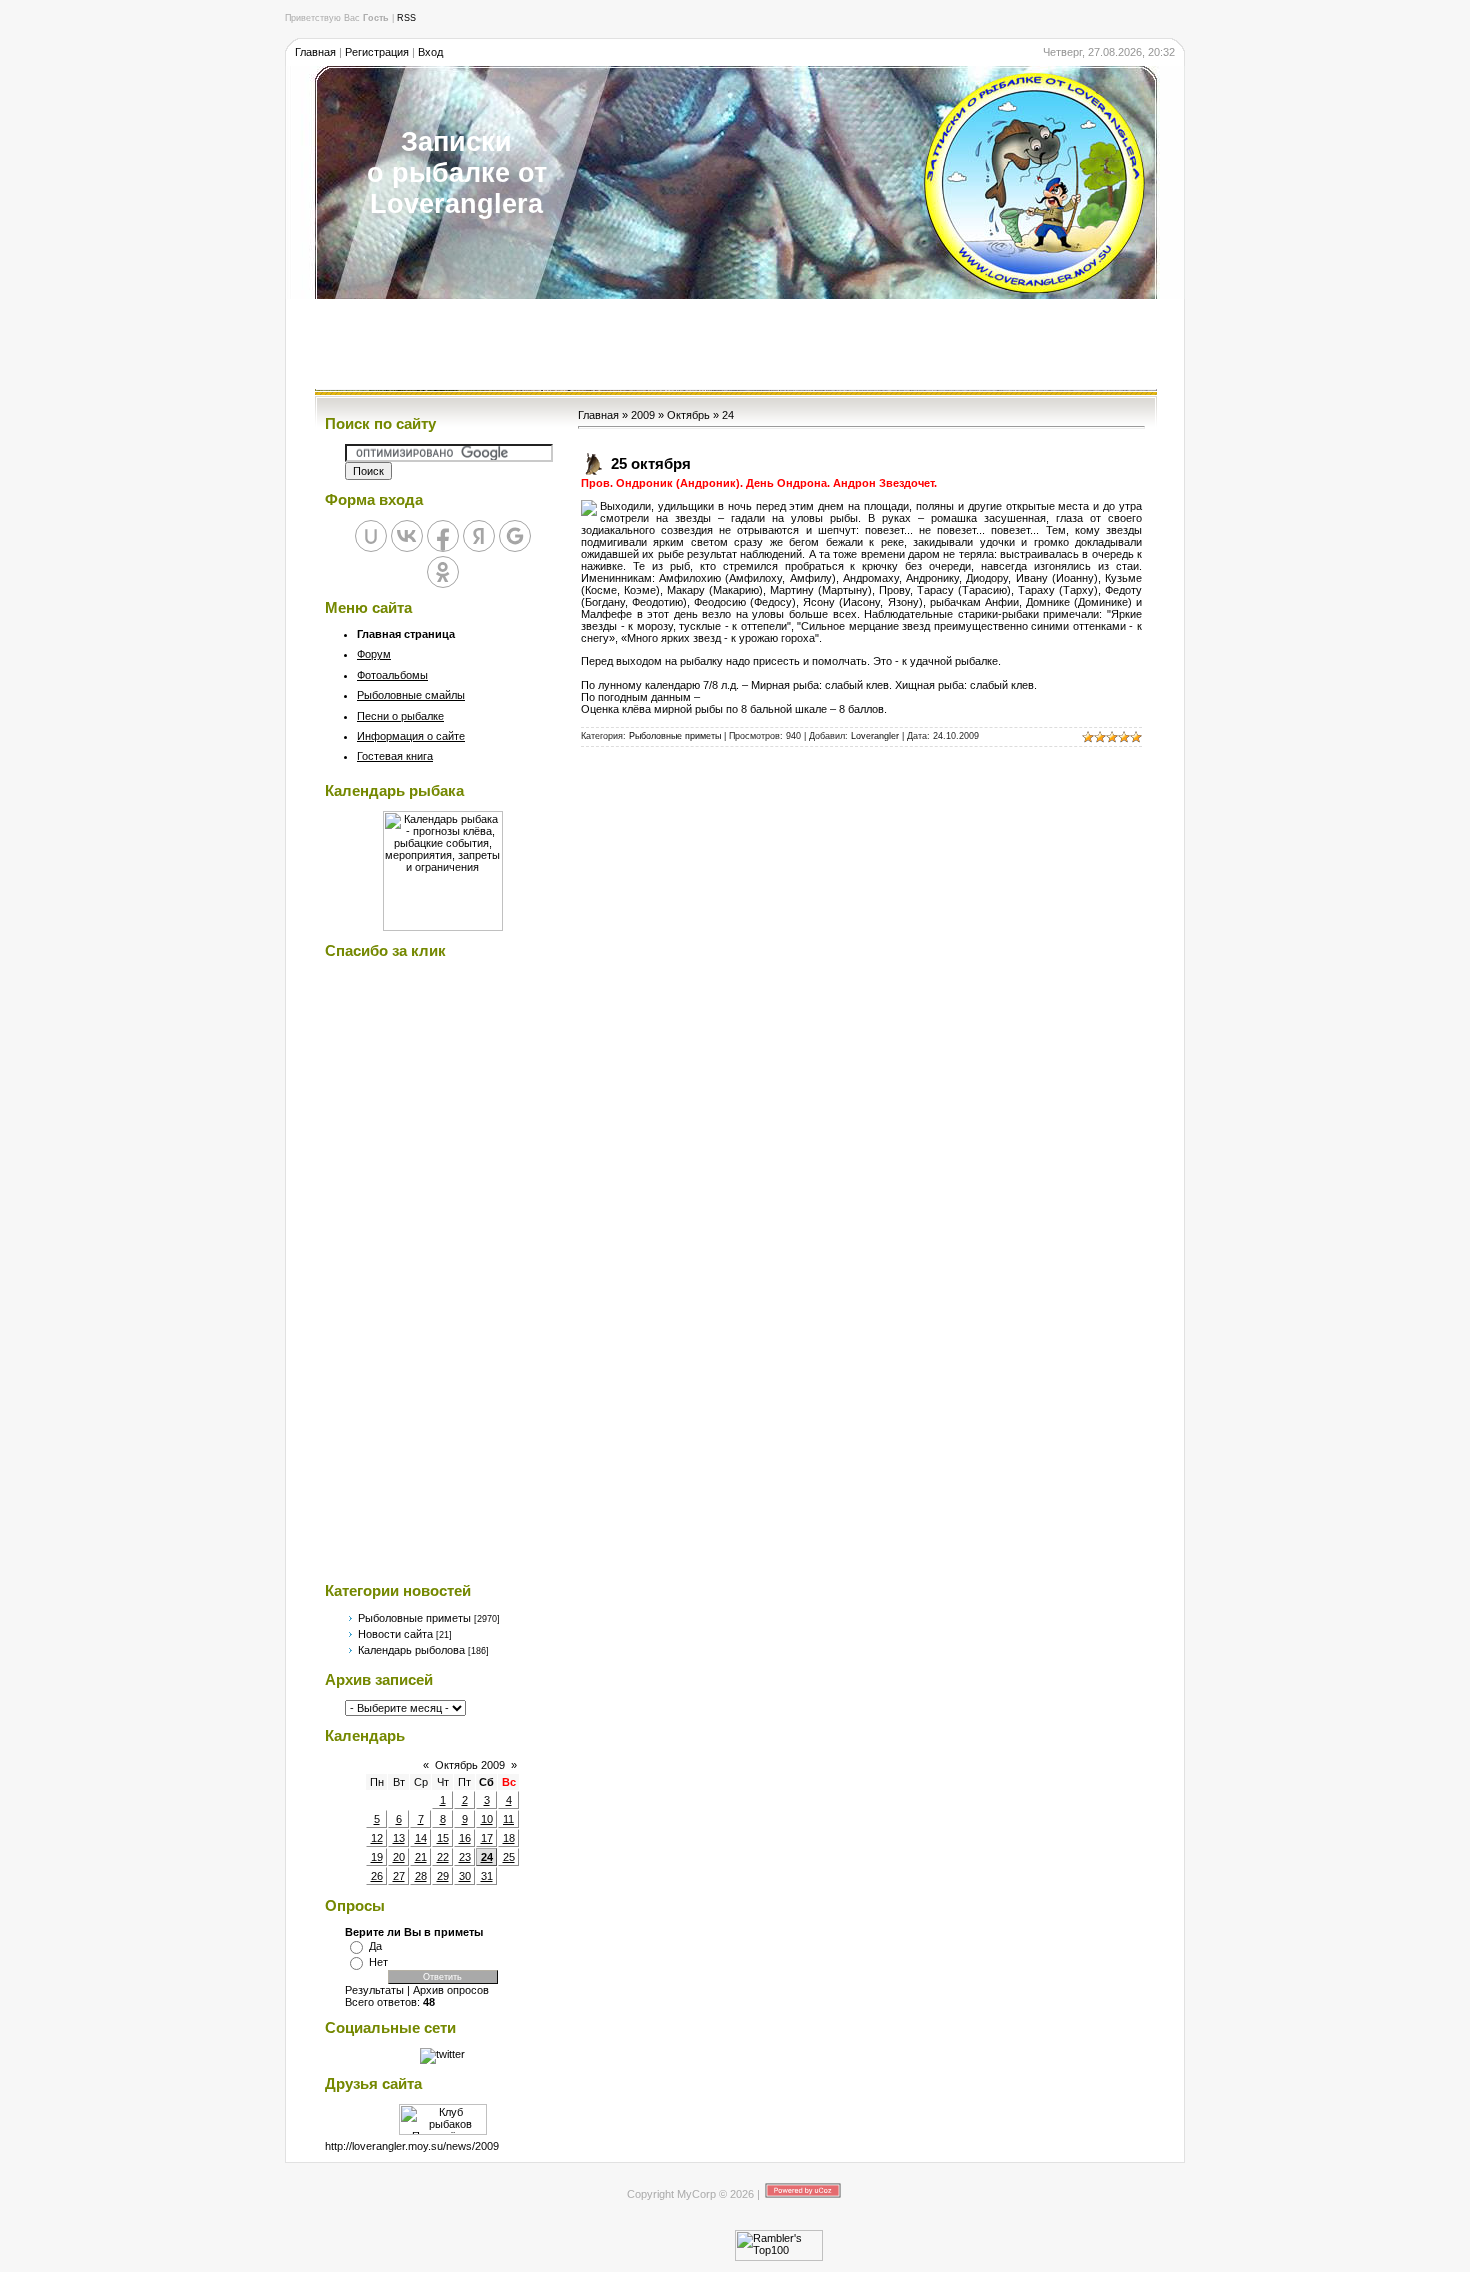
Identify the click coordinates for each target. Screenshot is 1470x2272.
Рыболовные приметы (414, 1618)
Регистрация (377, 52)
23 (465, 1857)
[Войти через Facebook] (443, 536)
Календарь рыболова (411, 1650)
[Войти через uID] (371, 536)
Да (375, 1946)
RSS (406, 18)
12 (377, 1838)
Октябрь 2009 (470, 1765)
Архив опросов (451, 1990)
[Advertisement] (735, 344)
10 (487, 1819)
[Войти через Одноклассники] (443, 572)
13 (399, 1838)
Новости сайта (395, 1634)
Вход (430, 52)
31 (487, 1876)
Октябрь (688, 415)
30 (465, 1876)
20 (399, 1857)
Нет (378, 1962)
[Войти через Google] (515, 536)
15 (443, 1838)
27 (399, 1876)
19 (377, 1857)
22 (443, 1857)
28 (421, 1876)
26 (377, 1876)
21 (421, 1857)
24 (487, 1857)
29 (443, 1876)
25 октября (651, 463)
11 (508, 1819)
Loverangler (875, 736)
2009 (643, 415)
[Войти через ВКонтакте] (407, 536)
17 (487, 1838)
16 (465, 1838)
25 (509, 1857)
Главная (315, 52)
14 (421, 1838)
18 (509, 1838)
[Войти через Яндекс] (479, 536)
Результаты (374, 1990)
